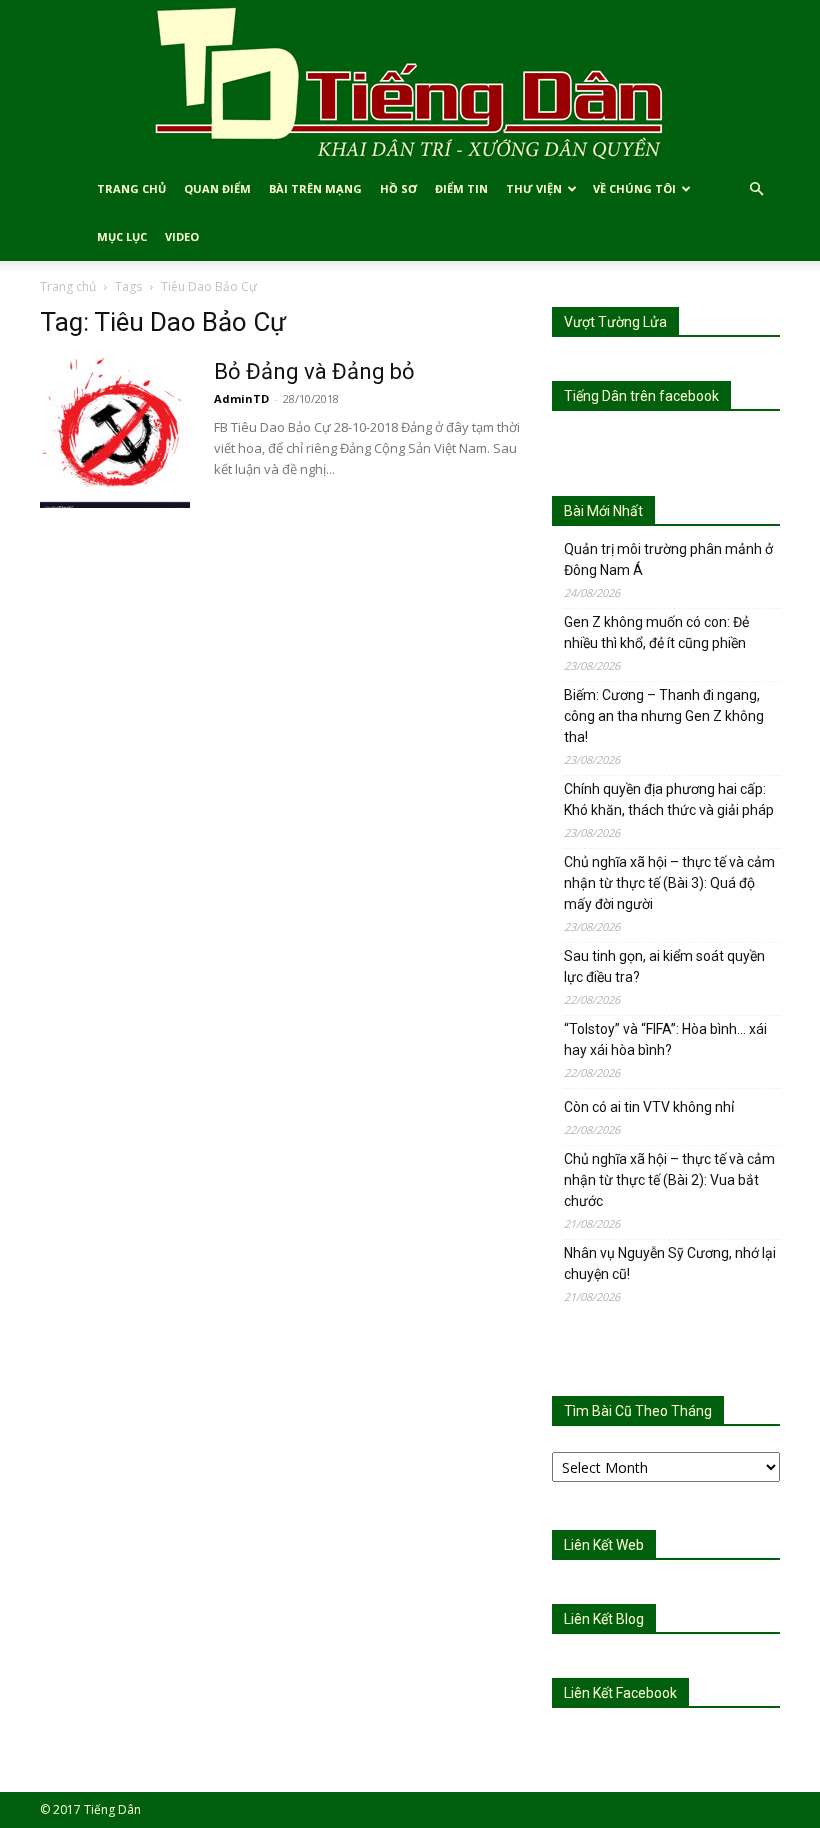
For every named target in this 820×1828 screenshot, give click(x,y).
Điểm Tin (461, 188)
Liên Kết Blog (604, 1619)
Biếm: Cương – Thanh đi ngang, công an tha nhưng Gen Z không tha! (664, 716)
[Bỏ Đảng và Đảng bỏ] (115, 433)
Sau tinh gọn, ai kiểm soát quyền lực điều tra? (664, 966)
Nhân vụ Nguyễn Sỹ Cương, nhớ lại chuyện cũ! (670, 1263)
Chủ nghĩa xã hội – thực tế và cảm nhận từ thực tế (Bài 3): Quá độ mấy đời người (669, 883)
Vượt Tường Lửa (615, 322)
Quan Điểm (217, 188)
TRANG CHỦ (131, 188)
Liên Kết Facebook (620, 1693)
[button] (756, 189)
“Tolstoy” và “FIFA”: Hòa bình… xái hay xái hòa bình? (665, 1039)
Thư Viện (534, 188)
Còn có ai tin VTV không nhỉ (649, 1107)
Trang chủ (68, 286)
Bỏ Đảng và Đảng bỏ (314, 371)
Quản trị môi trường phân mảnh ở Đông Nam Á (668, 559)
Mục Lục (122, 236)
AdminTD (241, 398)
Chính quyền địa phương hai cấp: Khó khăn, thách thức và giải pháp (669, 799)
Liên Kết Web (604, 1545)
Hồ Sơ (398, 188)
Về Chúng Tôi (634, 188)
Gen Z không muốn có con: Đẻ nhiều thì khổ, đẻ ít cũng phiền (656, 632)
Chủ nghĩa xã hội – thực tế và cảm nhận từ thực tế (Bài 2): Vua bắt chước (669, 1180)
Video (182, 236)
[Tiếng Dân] (410, 82)
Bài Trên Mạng (315, 188)
